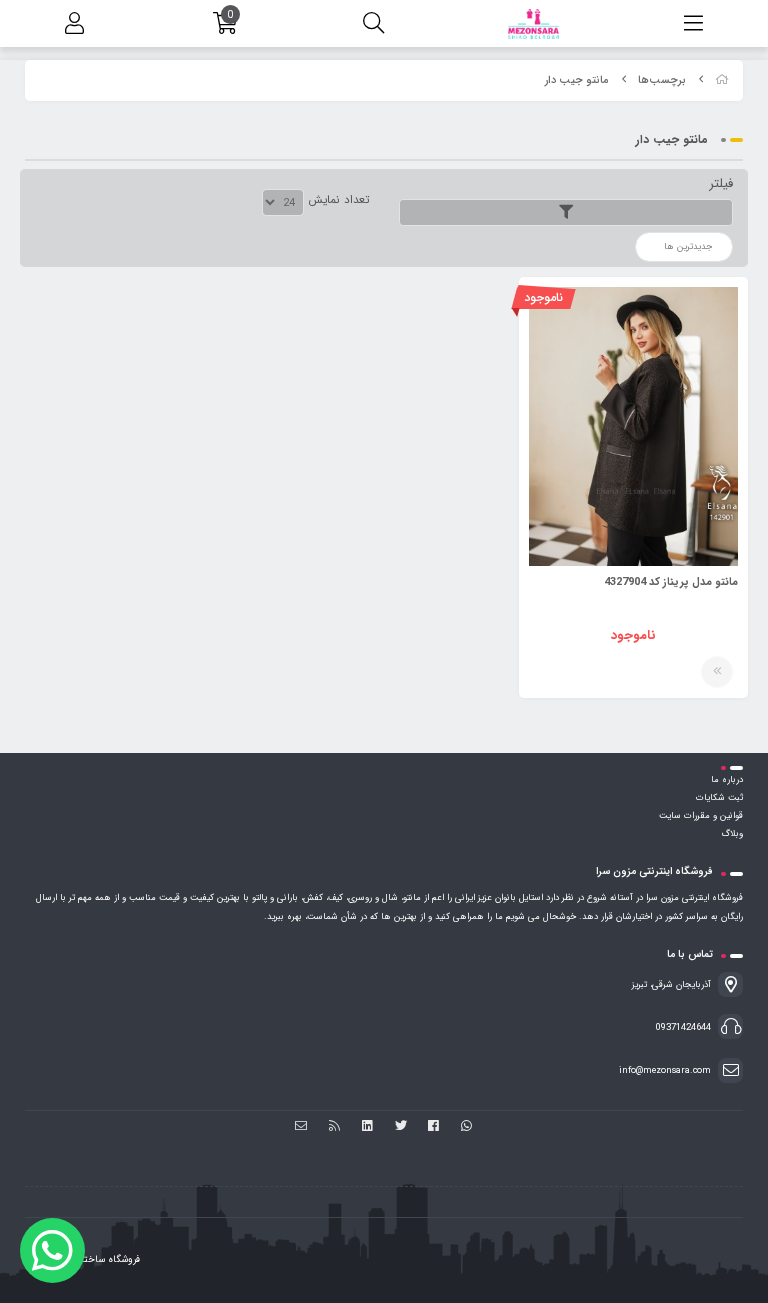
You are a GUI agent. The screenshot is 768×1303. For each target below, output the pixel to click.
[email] (301, 1127)
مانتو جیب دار (577, 80)
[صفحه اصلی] (722, 80)
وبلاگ (732, 834)
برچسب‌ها (662, 80)
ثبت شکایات (719, 798)
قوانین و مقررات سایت (701, 816)
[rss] (334, 1127)
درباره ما (727, 780)
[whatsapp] (466, 1127)
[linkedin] (367, 1127)
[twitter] (400, 1127)
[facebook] (433, 1127)
